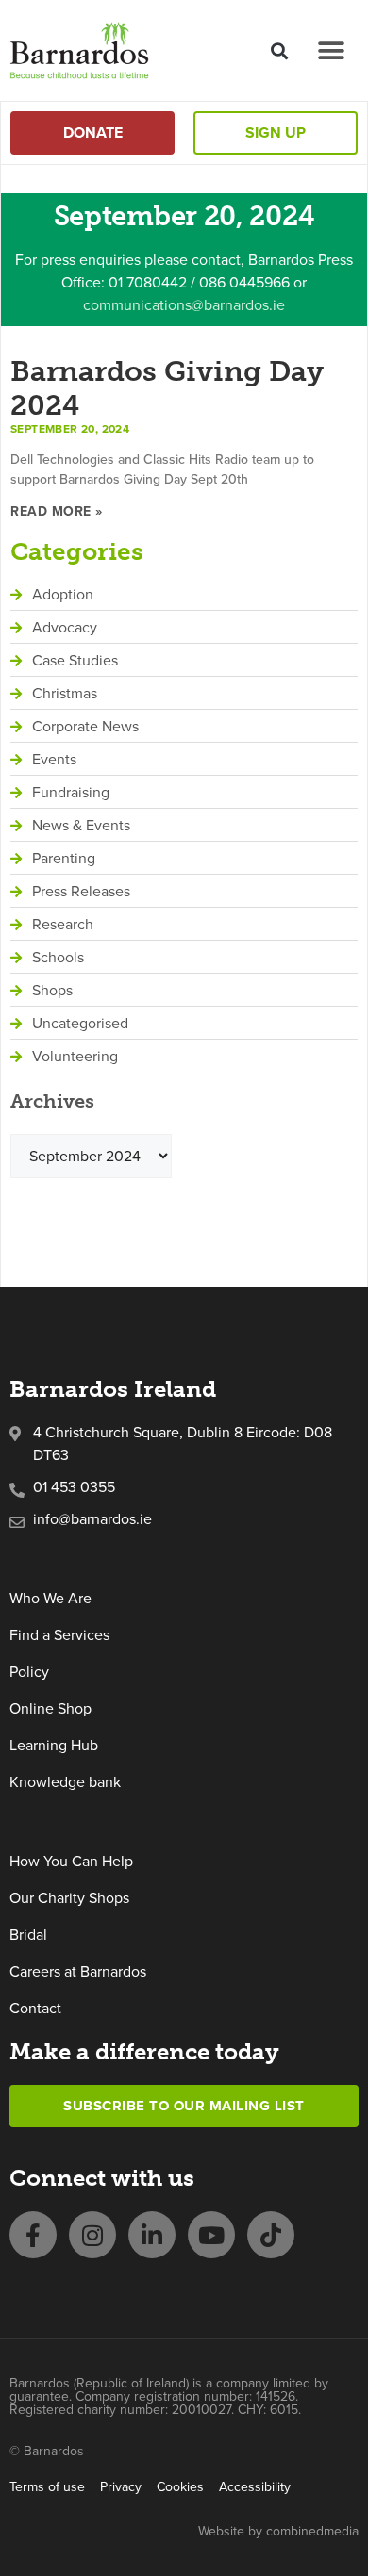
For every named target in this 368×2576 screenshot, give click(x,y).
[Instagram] (92, 2235)
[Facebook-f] (33, 2235)
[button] (279, 50)
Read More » (57, 511)
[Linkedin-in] (152, 2235)
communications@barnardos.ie (184, 305)
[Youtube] (211, 2235)
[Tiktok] (271, 2235)
